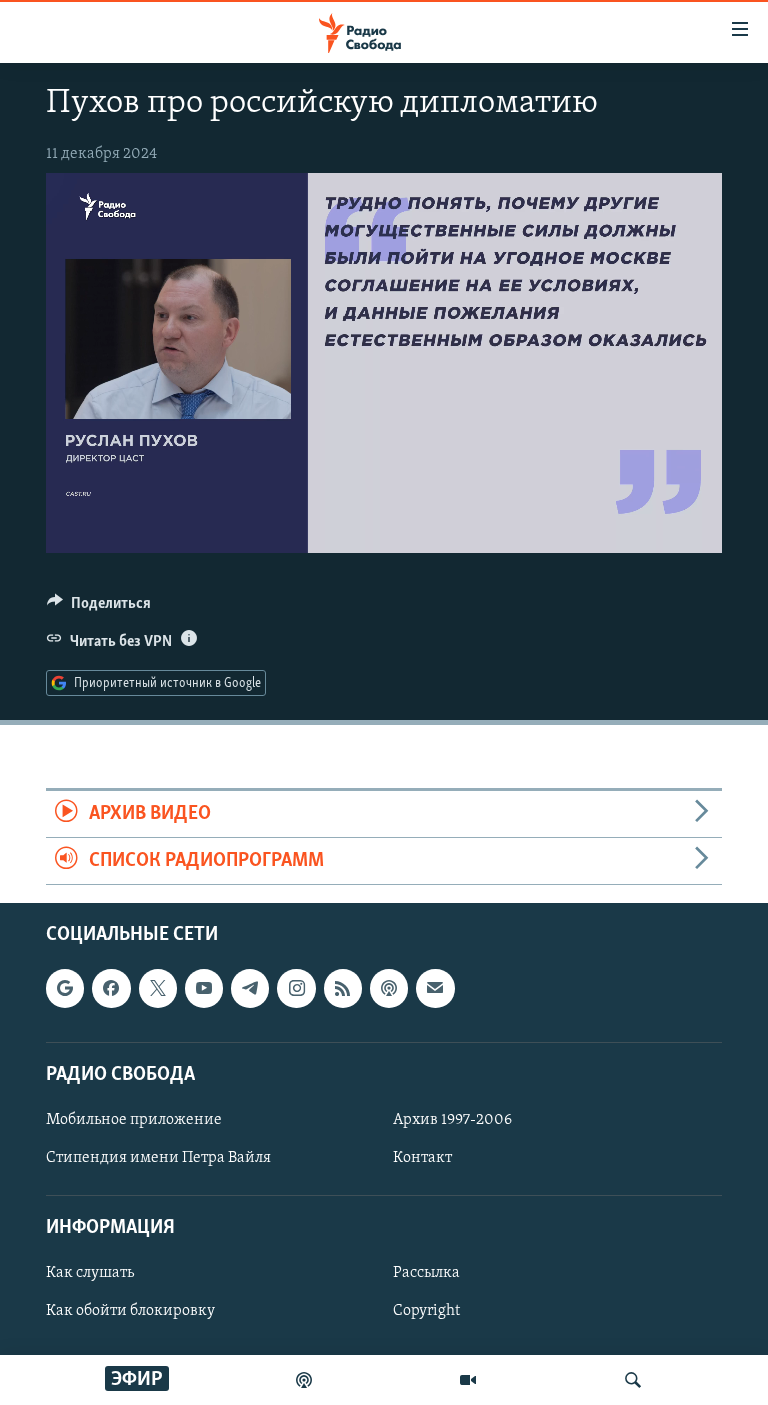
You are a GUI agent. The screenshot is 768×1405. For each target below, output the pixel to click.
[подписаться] (435, 989)
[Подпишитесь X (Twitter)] (158, 989)
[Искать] (633, 1380)
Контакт (422, 1158)
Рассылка (426, 1274)
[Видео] (468, 1380)
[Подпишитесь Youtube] (204, 989)
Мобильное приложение (134, 1120)
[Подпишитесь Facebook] (111, 989)
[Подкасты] (389, 989)
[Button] (99, 608)
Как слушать (90, 1274)
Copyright (426, 1312)
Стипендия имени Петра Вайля (158, 1158)
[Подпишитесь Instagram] (296, 989)
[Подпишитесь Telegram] (250, 989)
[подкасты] (304, 1380)
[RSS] (343, 989)
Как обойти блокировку (130, 1312)
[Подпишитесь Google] (65, 989)
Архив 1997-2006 (452, 1120)
